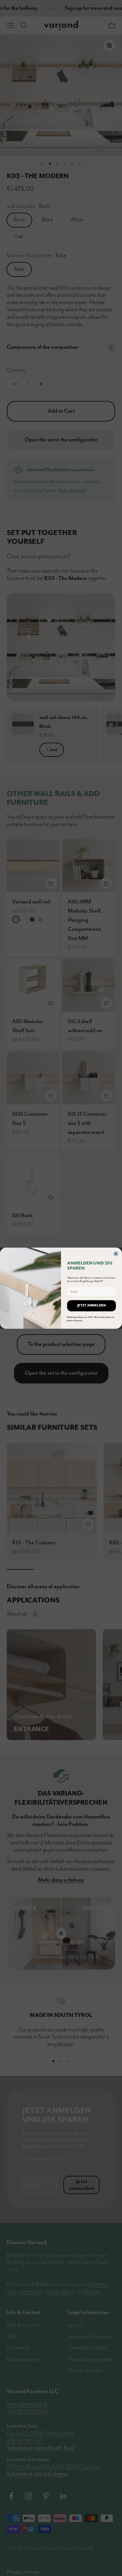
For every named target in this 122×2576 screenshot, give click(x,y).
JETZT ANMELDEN (91, 1306)
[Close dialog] (116, 1254)
